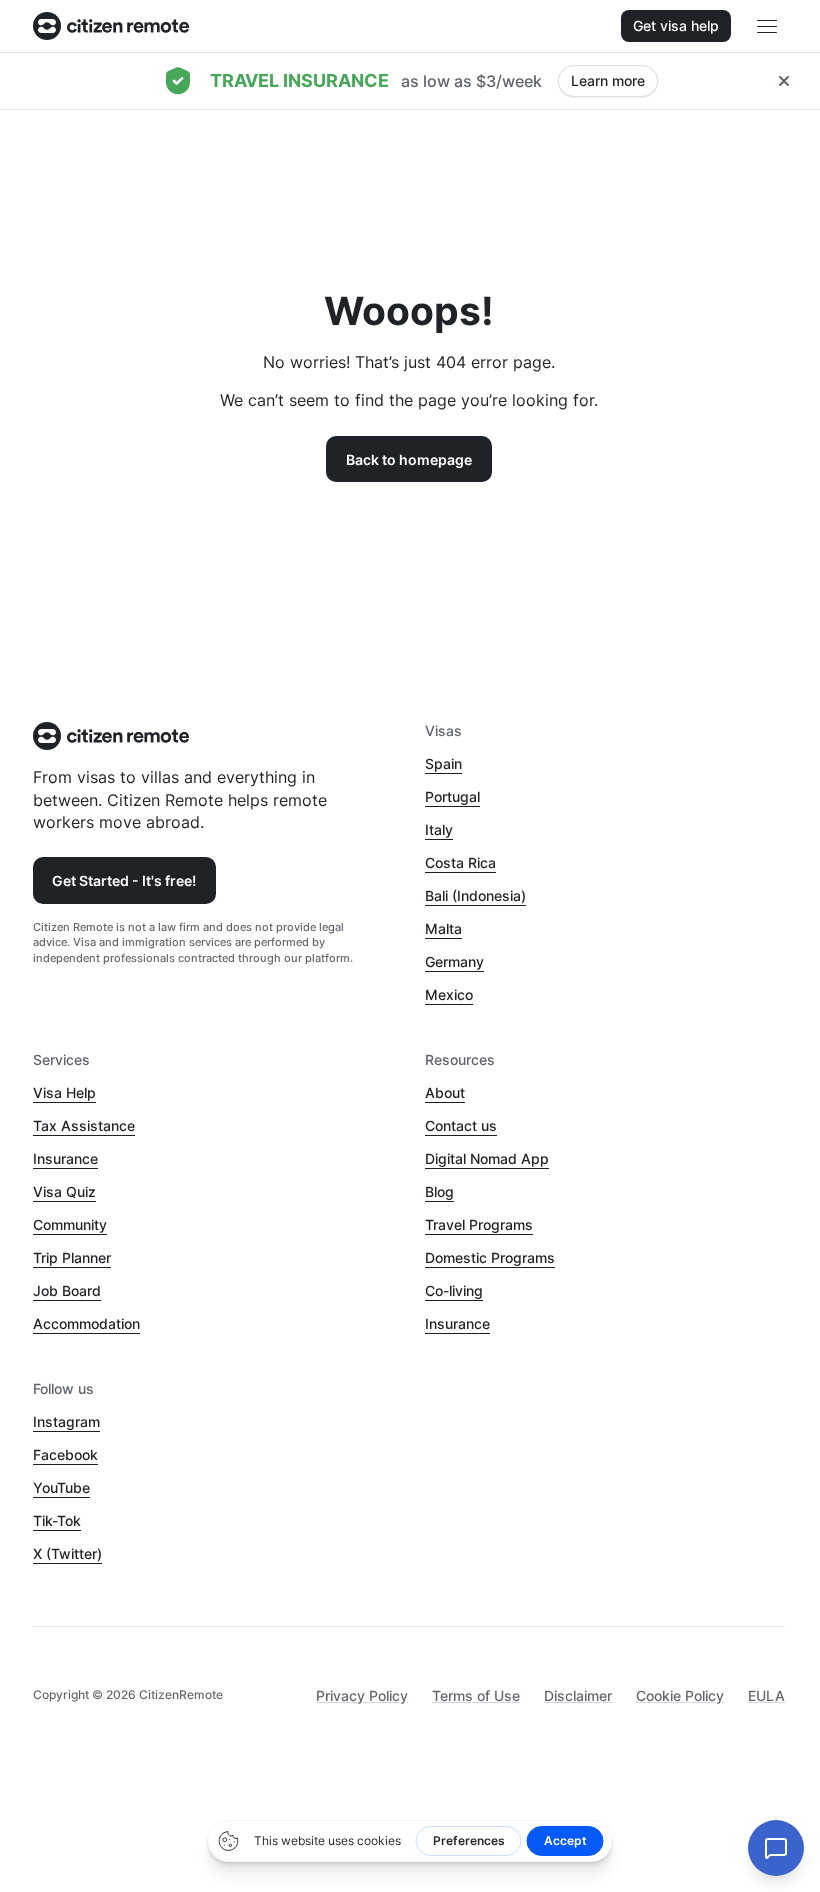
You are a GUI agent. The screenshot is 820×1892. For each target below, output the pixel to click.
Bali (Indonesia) (475, 895)
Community (70, 1224)
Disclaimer (578, 1695)
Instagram (66, 1421)
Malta (443, 928)
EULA (766, 1695)
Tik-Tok (57, 1520)
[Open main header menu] (767, 26)
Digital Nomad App (487, 1158)
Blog (439, 1191)
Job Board (67, 1290)
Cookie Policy (680, 1695)
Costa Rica (460, 862)
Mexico (449, 994)
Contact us (461, 1125)
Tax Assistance (84, 1125)
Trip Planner (72, 1257)
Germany (454, 961)
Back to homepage (409, 459)
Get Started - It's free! (124, 880)
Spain (443, 763)
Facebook (65, 1454)
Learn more (608, 80)
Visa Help (64, 1092)
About (445, 1092)
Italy (439, 829)
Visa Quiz (64, 1191)
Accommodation (86, 1323)
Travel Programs (479, 1224)
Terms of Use (476, 1695)
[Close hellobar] (784, 81)
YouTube (61, 1487)
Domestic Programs (490, 1257)
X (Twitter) (67, 1553)
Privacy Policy (362, 1695)
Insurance (65, 1158)
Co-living (454, 1290)
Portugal (452, 796)
